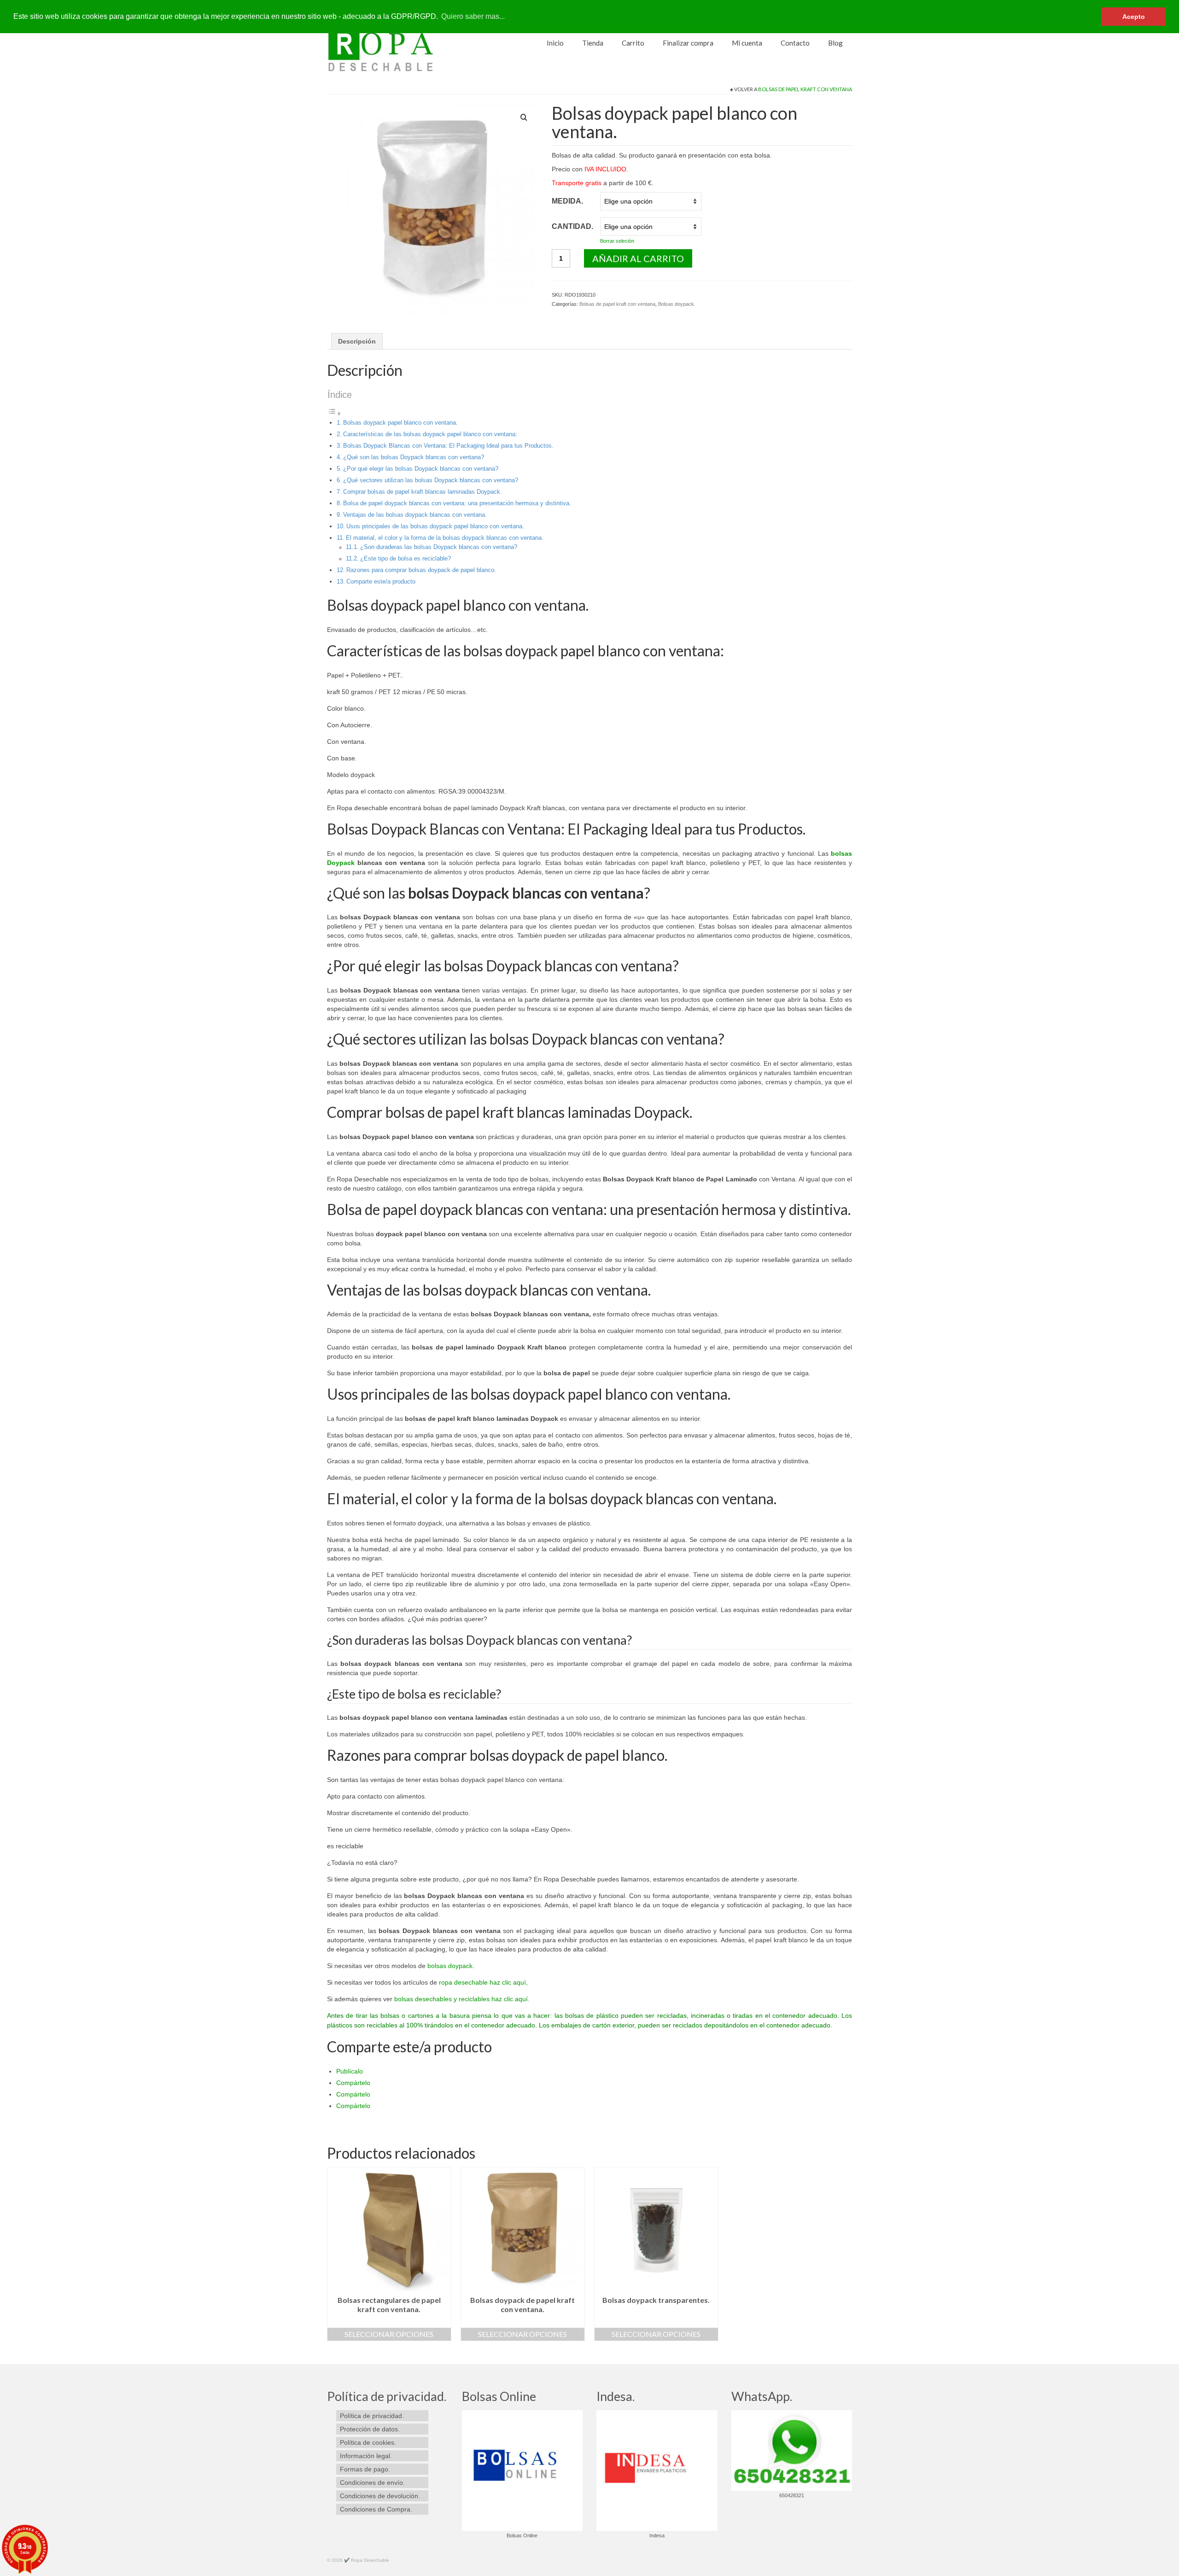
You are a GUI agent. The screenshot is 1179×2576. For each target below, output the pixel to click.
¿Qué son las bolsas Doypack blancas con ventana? (414, 457)
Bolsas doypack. (677, 304)
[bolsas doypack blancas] (432, 208)
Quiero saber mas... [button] (473, 16)
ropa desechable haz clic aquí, (483, 1982)
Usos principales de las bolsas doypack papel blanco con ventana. (435, 526)
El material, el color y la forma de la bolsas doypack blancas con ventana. (445, 538)
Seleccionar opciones (389, 2334)
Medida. (567, 201)
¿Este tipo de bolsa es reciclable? (406, 558)
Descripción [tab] (357, 341)
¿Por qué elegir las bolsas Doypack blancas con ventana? (421, 469)
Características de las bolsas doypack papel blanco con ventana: (430, 434)
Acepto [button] (1134, 17)
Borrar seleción (617, 241)
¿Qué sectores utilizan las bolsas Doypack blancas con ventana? (431, 480)
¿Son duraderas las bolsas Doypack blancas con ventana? (439, 547)
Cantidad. (572, 226)
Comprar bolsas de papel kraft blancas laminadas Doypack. (423, 492)
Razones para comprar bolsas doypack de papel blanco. (421, 570)
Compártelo (353, 2083)
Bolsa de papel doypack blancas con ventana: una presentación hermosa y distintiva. (457, 503)
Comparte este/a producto (381, 581)
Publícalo (350, 2071)
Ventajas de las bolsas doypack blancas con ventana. (415, 515)
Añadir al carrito (638, 258)
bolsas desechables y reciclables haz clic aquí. (462, 1999)
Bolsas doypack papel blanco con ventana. (400, 423)
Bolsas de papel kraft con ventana (805, 89)
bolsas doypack (449, 1966)
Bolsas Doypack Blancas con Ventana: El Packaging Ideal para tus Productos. (448, 446)
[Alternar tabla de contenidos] (334, 414)
